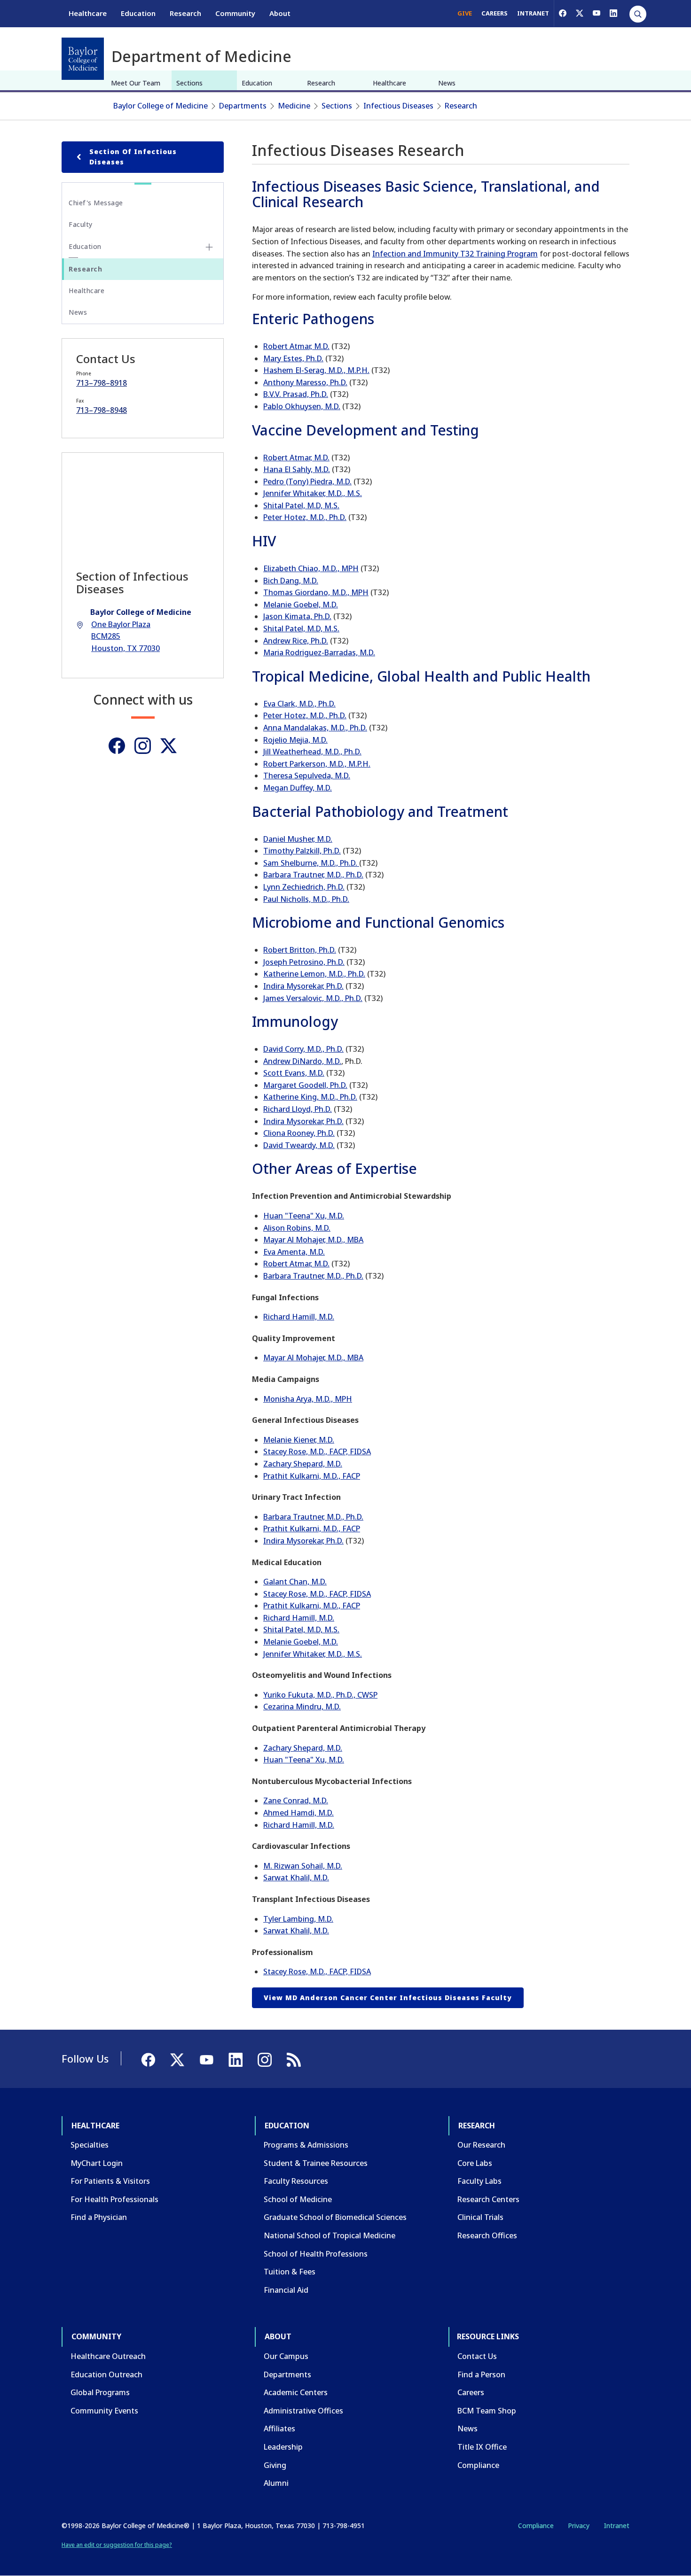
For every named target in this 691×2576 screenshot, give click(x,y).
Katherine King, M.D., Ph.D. (310, 1097)
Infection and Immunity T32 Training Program (455, 254)
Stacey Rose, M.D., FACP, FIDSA (317, 1451)
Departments (243, 106)
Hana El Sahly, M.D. (297, 469)
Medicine (294, 106)
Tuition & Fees (290, 2272)
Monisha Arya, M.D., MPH (308, 1399)
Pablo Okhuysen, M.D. (302, 406)
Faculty (81, 224)
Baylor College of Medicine (161, 106)
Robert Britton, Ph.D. (300, 950)
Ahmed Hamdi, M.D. (298, 1813)
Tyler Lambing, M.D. (298, 1919)
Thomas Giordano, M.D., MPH (316, 592)
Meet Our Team (136, 83)
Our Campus (286, 2356)
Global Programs (100, 2392)
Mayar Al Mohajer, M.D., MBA (313, 1240)
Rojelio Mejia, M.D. (295, 740)
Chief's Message (96, 203)
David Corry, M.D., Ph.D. (303, 1049)
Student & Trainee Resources (316, 2163)
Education (138, 13)
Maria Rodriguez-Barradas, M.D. (319, 652)
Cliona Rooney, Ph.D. (299, 1133)
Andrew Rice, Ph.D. (296, 641)
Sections (189, 83)
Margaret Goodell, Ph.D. (305, 1085)
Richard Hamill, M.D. (299, 1317)
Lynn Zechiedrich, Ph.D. (304, 887)
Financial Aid (286, 2290)
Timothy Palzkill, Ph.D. (302, 851)
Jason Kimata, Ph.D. (297, 616)
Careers (471, 2392)
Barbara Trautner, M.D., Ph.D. (313, 875)
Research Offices (487, 2235)
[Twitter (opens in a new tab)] (169, 746)
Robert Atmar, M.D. (296, 346)
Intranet (616, 2526)
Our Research (481, 2145)
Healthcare (88, 13)
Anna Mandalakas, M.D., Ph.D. (315, 728)
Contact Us (477, 2356)
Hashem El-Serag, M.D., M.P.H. (316, 370)
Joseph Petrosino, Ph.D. (304, 962)
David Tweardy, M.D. (299, 1145)
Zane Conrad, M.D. (296, 1800)
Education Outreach (106, 2374)
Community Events (104, 2411)
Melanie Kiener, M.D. (299, 1440)
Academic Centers (296, 2392)
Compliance (478, 2465)
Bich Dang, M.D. (291, 581)
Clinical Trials (480, 2217)
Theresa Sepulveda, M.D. (307, 776)
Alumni (276, 2483)
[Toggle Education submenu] (209, 247)
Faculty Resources (296, 2181)
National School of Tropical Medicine (330, 2235)
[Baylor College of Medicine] (83, 59)
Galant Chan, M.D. (295, 1582)
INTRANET (533, 13)
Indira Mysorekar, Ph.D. (303, 986)
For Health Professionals (114, 2199)
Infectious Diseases (398, 106)
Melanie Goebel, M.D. (301, 605)
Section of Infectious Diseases (133, 157)
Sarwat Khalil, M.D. (296, 1878)
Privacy (579, 2526)
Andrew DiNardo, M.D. (302, 1061)
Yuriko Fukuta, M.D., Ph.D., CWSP (320, 1695)
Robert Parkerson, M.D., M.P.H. (317, 764)
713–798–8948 (102, 410)
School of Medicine (298, 2199)
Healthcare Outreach (108, 2356)
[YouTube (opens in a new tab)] (597, 13)
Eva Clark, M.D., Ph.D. (299, 704)
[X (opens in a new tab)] (580, 13)
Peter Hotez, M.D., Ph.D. (305, 517)
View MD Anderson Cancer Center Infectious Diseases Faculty (388, 1998)
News (447, 83)
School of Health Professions (316, 2254)
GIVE (465, 13)
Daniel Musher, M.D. (298, 839)
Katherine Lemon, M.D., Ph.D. (314, 974)
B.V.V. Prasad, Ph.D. (296, 394)
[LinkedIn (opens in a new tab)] (613, 13)
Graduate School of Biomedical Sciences (335, 2217)
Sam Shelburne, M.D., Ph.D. (311, 863)
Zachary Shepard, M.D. (303, 1464)
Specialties (90, 2145)
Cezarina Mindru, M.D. (302, 1707)
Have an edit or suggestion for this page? (117, 2545)
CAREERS (495, 13)
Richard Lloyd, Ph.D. (298, 1109)
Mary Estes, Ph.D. (293, 358)
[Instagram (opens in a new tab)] (143, 746)
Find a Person (481, 2374)
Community (235, 13)
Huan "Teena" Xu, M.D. (304, 1216)
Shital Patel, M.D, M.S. (301, 505)
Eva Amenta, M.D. (294, 1252)
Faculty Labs (479, 2181)
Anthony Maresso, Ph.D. (305, 382)
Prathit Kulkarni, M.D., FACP (312, 1476)
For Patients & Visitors (110, 2181)
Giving (275, 2465)
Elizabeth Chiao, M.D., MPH (311, 568)
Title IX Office (482, 2447)
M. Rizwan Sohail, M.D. (303, 1866)
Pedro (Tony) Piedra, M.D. (307, 481)
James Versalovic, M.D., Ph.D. (313, 998)
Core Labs (475, 2163)
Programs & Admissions (306, 2145)
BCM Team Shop (487, 2411)
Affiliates (279, 2429)
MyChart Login (97, 2163)
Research (185, 13)
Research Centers (488, 2199)
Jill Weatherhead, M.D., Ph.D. (312, 752)
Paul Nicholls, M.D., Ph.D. (306, 899)
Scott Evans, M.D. (294, 1073)
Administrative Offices (303, 2411)
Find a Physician (99, 2217)
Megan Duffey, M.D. (298, 788)
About (280, 13)
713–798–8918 (102, 383)
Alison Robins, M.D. (297, 1228)
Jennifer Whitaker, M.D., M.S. (313, 493)
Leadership (283, 2447)
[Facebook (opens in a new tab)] (563, 13)
